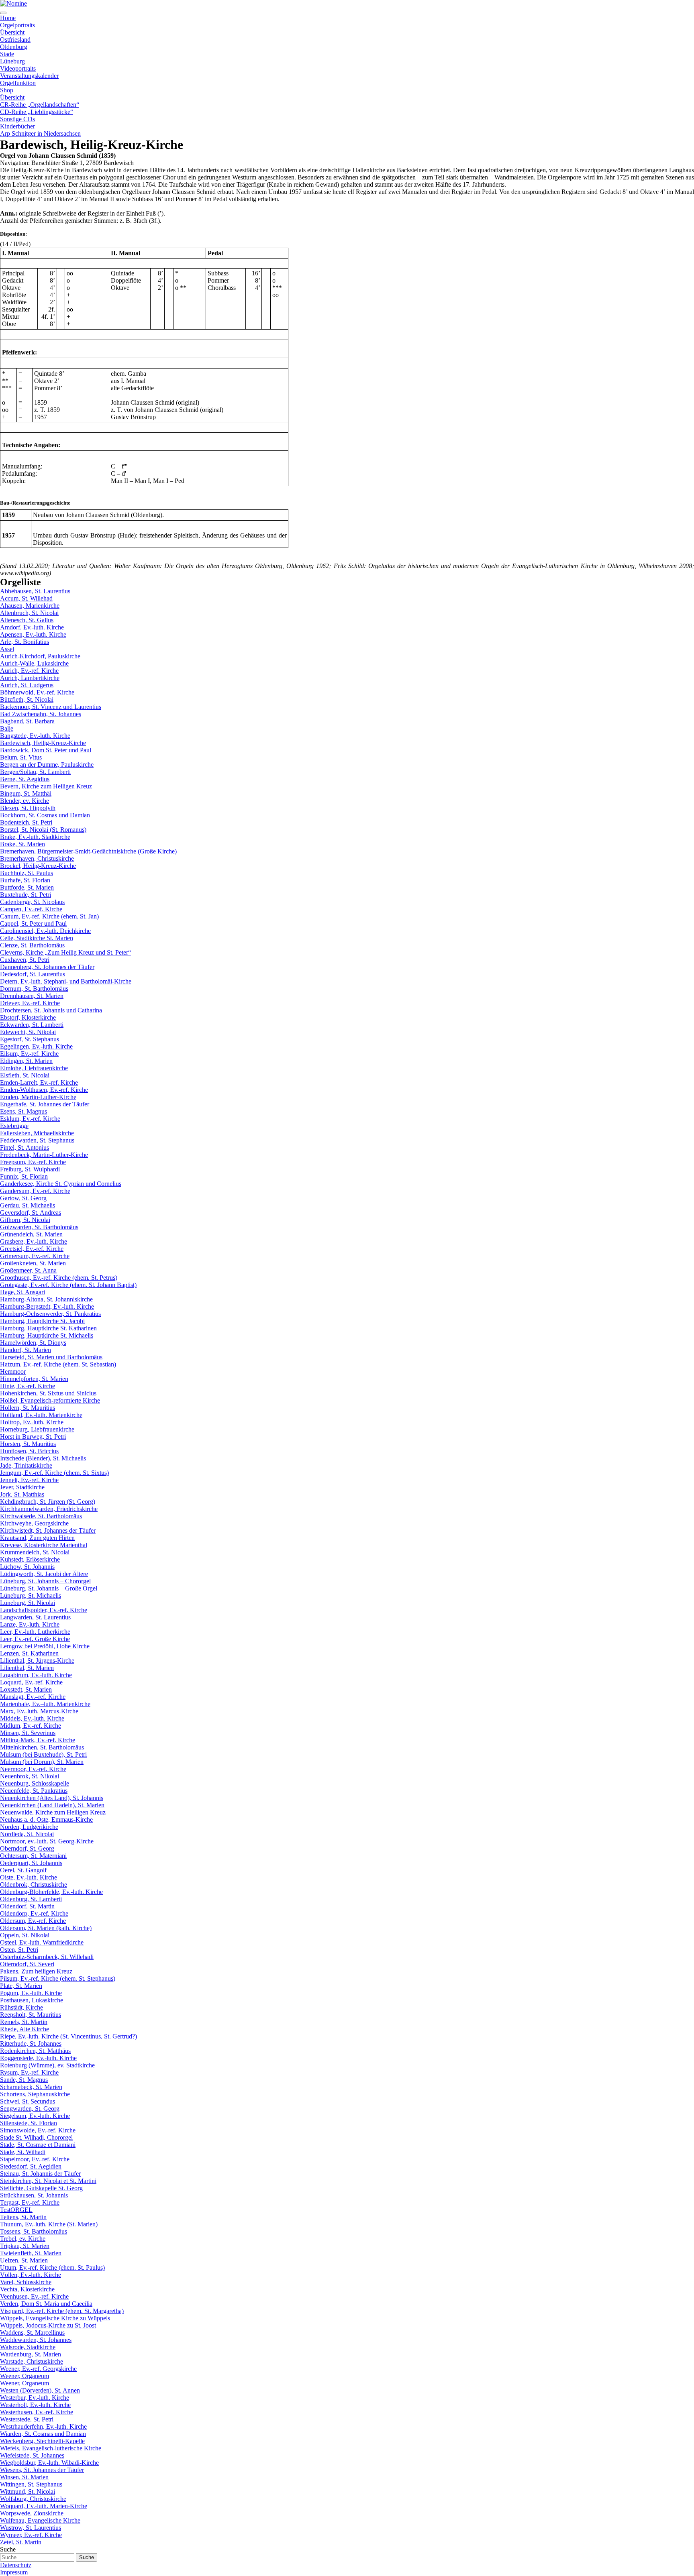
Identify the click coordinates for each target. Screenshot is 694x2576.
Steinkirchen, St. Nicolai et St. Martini (48, 2181)
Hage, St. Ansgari (22, 1292)
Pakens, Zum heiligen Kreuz (36, 1971)
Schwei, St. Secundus (28, 2101)
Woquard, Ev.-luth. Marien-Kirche (44, 2506)
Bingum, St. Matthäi (26, 793)
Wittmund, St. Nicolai (28, 2491)
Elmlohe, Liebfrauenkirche (34, 1068)
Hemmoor (13, 1371)
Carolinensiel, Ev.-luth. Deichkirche (45, 931)
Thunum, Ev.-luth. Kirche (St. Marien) (49, 2224)
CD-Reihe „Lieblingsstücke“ (37, 112)
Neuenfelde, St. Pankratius (34, 1791)
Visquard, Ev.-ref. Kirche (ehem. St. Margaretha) (62, 2311)
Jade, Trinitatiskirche (26, 1465)
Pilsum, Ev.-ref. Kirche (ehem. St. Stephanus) (58, 1978)
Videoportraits (18, 68)
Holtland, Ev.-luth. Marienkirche (41, 1415)
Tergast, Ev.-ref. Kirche (30, 2202)
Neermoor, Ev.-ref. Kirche (33, 1769)
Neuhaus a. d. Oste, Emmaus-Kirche (46, 1819)
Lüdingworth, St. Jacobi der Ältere (44, 1574)
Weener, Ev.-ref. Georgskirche (38, 2369)
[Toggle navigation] (3, 13)
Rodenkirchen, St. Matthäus (35, 2051)
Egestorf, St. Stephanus (30, 1039)
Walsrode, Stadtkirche (28, 2347)
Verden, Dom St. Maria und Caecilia (46, 2304)
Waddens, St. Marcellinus (32, 2333)
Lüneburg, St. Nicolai (28, 1603)
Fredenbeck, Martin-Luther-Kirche (44, 1155)
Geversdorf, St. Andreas (31, 1213)
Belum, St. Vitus (21, 757)
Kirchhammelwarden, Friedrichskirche (49, 1509)
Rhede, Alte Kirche (24, 2029)
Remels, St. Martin (24, 2022)
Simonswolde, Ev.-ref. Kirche (38, 2130)
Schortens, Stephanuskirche (35, 2094)
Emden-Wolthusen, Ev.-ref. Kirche (44, 1090)
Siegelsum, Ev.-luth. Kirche (35, 2116)
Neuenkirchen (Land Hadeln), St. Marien (52, 1805)
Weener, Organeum (24, 2376)
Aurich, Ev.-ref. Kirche (29, 671)
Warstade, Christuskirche (32, 2361)
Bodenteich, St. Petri (26, 822)
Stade (7, 54)
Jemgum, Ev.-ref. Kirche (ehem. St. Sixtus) (54, 1473)
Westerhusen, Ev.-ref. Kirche (37, 2412)
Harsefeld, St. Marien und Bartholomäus (51, 1357)
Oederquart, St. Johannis (31, 1863)
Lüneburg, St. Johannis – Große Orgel (49, 1588)
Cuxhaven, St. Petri (25, 960)
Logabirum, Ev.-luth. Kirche (36, 1675)
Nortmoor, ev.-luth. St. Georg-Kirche (47, 1841)
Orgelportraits (17, 25)
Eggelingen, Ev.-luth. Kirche (36, 1046)
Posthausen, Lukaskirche (32, 2000)
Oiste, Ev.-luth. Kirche (29, 1877)
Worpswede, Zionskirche (32, 2513)
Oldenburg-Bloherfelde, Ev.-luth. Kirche (51, 1892)
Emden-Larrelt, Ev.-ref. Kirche (39, 1082)
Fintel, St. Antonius (24, 1147)
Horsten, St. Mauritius (28, 1444)
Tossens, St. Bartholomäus (34, 2231)
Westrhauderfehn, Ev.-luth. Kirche (43, 2426)
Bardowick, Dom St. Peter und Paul (46, 750)
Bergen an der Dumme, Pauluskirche (47, 765)
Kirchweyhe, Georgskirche (34, 1523)
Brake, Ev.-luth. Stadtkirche (35, 837)
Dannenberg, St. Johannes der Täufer (47, 967)
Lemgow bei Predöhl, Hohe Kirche (45, 1646)
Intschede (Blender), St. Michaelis (43, 1458)
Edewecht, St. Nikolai (28, 1032)
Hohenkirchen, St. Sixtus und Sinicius (48, 1393)
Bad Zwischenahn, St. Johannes (41, 714)
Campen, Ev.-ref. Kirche (31, 909)
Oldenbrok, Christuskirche (34, 1885)
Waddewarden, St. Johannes (36, 2340)
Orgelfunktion (18, 83)
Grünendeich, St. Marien (31, 1234)
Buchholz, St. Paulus (27, 873)
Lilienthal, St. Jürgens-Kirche (37, 1661)
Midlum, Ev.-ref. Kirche (31, 1726)
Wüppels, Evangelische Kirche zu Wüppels (55, 2318)
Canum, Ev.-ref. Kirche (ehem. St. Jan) (49, 916)
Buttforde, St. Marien (27, 887)
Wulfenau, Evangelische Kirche (40, 2520)
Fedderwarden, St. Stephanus (37, 1140)
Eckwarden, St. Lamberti (32, 1025)
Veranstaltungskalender (29, 76)
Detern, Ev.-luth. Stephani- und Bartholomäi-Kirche (66, 981)
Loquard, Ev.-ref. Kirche (31, 1682)
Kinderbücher (17, 126)
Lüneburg (12, 61)
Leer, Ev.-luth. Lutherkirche (35, 1632)
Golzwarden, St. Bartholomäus (39, 1227)
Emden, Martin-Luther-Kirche (38, 1097)
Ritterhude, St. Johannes (31, 2043)
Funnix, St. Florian (24, 1176)
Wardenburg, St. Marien (31, 2354)
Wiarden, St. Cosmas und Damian (43, 2434)
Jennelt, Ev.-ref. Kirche (29, 1480)
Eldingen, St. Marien (26, 1061)
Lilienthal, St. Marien (27, 1668)
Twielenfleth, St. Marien (31, 2253)
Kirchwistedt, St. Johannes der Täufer (48, 1530)
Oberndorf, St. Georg (27, 1848)
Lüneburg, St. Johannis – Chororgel (45, 1581)
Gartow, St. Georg (23, 1198)
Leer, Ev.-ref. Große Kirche (35, 1639)
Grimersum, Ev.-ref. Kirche (35, 1256)
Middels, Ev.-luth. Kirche (32, 1718)
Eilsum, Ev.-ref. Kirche (29, 1054)
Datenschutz (16, 2565)
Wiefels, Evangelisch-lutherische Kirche (51, 2448)
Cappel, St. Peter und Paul (33, 923)
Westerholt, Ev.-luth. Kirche (35, 2405)
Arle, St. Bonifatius (24, 642)
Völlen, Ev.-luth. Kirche (31, 2275)
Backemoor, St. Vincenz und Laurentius (51, 707)
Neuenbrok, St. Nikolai (30, 1776)
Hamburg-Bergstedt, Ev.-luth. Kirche (47, 1306)
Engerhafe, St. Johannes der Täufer (45, 1104)
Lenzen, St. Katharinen (29, 1653)
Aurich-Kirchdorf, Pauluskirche (40, 656)
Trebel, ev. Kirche (23, 2239)
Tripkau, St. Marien (25, 2246)
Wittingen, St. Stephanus (31, 2484)
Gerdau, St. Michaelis (28, 1205)
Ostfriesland (15, 40)
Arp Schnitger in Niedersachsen (40, 133)
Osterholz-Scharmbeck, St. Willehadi (47, 1957)
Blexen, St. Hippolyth (28, 808)
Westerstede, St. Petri (27, 2419)
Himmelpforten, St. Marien (34, 1379)
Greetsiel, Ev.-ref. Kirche (32, 1249)
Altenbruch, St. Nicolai (29, 613)
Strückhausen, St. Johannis (34, 2195)
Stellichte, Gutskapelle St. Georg (41, 2188)
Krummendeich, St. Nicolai (35, 1552)
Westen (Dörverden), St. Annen (40, 2390)
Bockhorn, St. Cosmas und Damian (45, 815)
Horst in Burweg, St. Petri (33, 1437)
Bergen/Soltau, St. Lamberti (35, 772)
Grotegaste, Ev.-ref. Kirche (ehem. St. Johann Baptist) (68, 1285)
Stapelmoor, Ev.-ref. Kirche (35, 2159)
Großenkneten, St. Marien (33, 1263)
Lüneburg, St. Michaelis (31, 1595)
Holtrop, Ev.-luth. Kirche (32, 1422)
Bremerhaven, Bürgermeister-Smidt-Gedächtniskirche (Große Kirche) (88, 851)
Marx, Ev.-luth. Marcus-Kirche (39, 1711)
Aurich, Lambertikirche (30, 678)
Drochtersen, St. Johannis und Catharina (51, 1010)
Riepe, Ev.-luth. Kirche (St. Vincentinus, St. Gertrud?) (68, 2036)
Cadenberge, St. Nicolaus (32, 902)
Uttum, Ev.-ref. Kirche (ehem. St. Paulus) (52, 2267)
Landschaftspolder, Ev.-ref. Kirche (44, 1610)
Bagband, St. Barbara (27, 721)
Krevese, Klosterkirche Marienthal (44, 1545)
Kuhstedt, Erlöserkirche (30, 1559)
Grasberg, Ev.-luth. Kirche (34, 1241)
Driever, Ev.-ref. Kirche (30, 1003)
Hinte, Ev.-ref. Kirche (28, 1386)
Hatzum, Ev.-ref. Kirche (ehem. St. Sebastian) (58, 1364)
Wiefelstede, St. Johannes (32, 2455)
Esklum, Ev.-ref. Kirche (30, 1119)
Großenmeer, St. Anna (28, 1270)
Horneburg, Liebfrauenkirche (37, 1429)
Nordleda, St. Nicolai (27, 1834)
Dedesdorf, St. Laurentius (33, 974)
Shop (7, 90)
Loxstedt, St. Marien (26, 1689)
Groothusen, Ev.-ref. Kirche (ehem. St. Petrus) (59, 1278)
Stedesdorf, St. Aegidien (31, 2166)
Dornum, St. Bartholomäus (34, 989)
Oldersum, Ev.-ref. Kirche (33, 1921)
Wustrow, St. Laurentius (31, 2528)
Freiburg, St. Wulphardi (30, 1169)
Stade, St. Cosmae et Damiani (38, 2145)
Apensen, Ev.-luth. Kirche (33, 634)
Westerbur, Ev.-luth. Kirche (35, 2398)
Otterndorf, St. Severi (27, 1964)
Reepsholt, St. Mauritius (31, 2015)
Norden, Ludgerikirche (29, 1827)
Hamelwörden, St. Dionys (33, 1343)
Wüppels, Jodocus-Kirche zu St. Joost (48, 2325)
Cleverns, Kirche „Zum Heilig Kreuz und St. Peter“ (65, 952)
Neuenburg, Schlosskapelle (35, 1783)
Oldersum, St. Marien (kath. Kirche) (46, 1928)
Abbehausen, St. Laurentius (35, 591)
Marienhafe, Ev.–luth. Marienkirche (45, 1704)
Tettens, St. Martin (23, 2217)
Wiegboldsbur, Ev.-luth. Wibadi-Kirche (49, 2463)
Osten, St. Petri (19, 1950)
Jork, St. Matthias (22, 1494)
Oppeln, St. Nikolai (25, 1935)
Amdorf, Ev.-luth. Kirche (32, 627)
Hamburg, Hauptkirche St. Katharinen (48, 1328)
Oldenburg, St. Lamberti (31, 1899)
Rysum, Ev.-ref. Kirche (29, 2072)
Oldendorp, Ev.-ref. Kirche (34, 1913)
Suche (8, 2549)
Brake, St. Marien (22, 844)
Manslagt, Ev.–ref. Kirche (33, 1697)
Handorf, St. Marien (26, 1350)
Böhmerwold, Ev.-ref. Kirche (37, 692)
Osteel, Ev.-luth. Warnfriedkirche (42, 1942)
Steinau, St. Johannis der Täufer (40, 2174)
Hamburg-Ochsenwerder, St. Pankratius (50, 1314)
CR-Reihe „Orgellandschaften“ (40, 105)
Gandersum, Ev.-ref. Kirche (35, 1191)
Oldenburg (14, 47)
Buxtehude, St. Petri (26, 895)
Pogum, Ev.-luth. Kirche (31, 1993)
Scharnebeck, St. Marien (31, 2087)
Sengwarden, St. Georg (30, 2109)
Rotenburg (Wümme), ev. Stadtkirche (47, 2065)
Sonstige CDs (17, 119)
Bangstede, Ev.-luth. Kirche (35, 736)
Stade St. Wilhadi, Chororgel (36, 2137)
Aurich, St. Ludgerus (27, 685)
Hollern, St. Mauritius (28, 1408)
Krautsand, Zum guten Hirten (37, 1538)
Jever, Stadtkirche (22, 1487)
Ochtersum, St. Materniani (33, 1856)
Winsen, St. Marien (24, 2477)
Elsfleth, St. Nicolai (25, 1075)
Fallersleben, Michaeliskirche (37, 1133)
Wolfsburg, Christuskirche (33, 2499)
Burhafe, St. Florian (25, 880)
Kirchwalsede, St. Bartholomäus (41, 1516)
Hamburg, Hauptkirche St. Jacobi (42, 1321)
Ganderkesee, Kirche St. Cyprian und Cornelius (61, 1184)
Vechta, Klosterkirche (27, 2289)
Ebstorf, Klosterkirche (28, 1017)
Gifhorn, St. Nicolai (25, 1220)
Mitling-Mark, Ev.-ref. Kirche (38, 1740)
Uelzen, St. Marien (24, 2260)
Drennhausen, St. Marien (32, 996)
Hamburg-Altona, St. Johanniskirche (46, 1299)
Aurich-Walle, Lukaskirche (34, 663)
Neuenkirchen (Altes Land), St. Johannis (52, 1798)
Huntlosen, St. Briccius (29, 1451)
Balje (7, 728)
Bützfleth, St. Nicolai (27, 699)
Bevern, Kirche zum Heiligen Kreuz (46, 786)
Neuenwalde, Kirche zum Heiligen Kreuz (53, 1812)
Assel (7, 649)
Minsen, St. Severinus (28, 1733)
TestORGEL (16, 2210)
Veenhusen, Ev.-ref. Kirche (34, 2296)
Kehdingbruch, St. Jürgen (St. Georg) (48, 1502)
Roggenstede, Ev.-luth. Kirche (38, 2058)
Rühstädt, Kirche (21, 2007)
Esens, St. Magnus (23, 1111)
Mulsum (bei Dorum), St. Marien (42, 1762)
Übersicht (12, 32)
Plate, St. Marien (21, 1986)
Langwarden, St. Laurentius (35, 1617)
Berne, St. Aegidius (25, 779)
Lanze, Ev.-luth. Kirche (30, 1624)
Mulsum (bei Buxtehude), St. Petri (43, 1754)
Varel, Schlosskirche (26, 2282)
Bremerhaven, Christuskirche (37, 858)
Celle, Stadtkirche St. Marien (37, 938)
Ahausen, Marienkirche (30, 606)
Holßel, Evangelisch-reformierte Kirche (50, 1400)
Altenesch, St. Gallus (27, 620)
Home (8, 18)
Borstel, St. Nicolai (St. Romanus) (43, 830)
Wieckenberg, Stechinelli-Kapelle (42, 2441)
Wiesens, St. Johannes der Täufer (42, 2470)
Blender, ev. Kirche (24, 801)
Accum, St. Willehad (26, 598)
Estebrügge (14, 1126)
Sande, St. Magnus (24, 2080)
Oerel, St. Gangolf (23, 1870)
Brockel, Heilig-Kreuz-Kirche (38, 866)
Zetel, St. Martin (21, 2542)
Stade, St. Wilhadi (23, 2152)
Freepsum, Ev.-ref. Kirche (33, 1162)
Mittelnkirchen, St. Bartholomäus (42, 1747)
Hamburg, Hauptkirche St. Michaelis (47, 1335)
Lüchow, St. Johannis (27, 1567)
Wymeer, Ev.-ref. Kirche (31, 2535)
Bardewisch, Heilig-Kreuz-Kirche (43, 743)
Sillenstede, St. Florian (29, 2123)
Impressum (14, 2572)
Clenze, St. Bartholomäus (32, 945)
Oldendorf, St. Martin (27, 1906)
